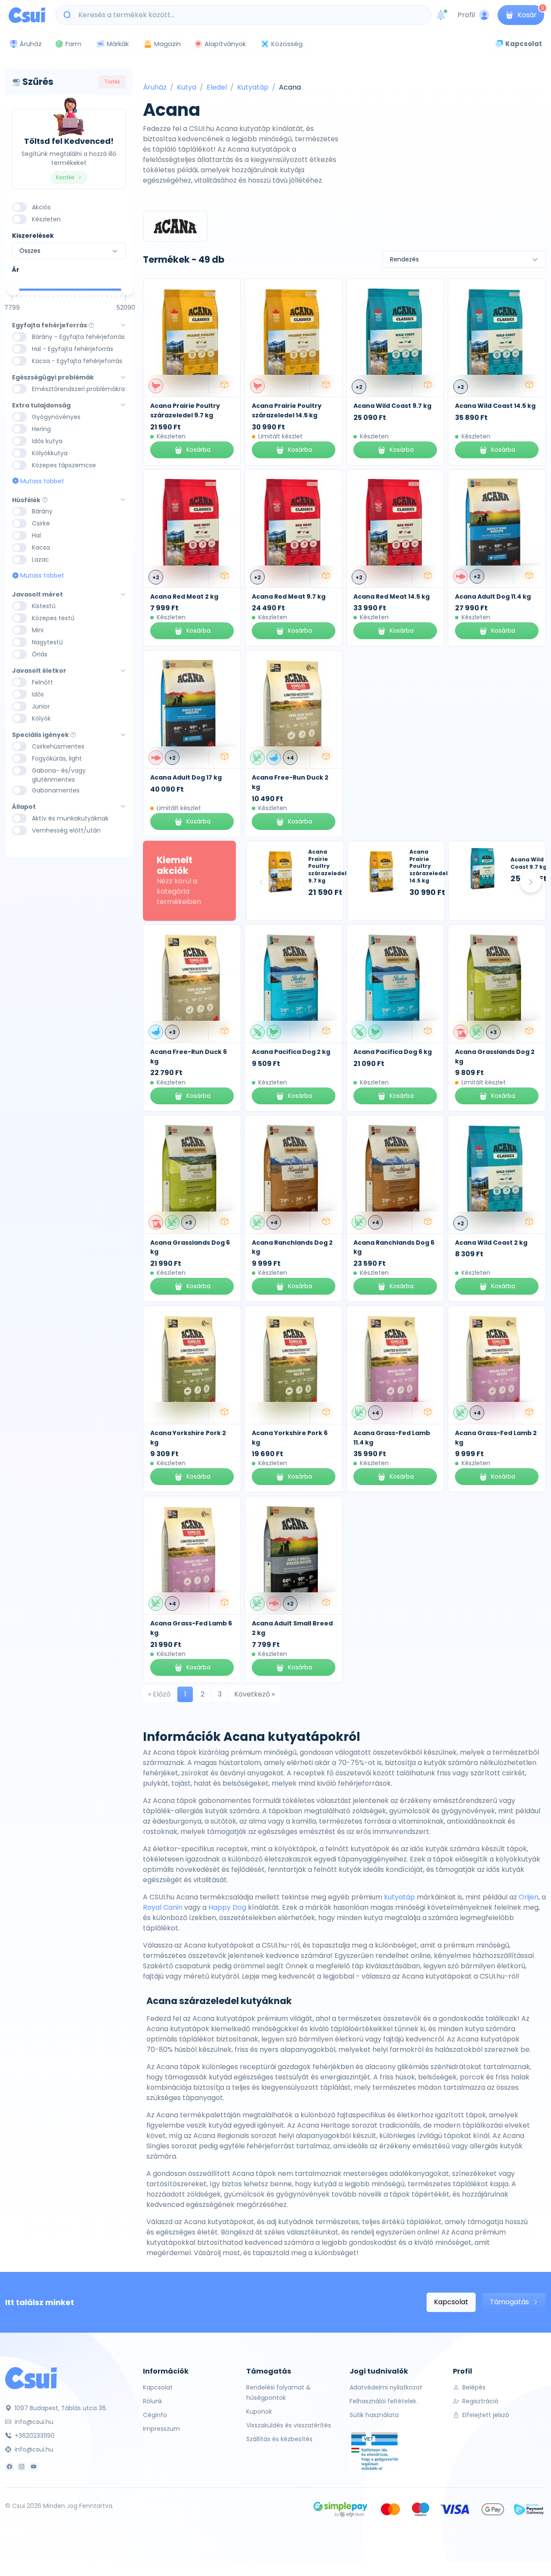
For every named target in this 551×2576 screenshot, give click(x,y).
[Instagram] (22, 2467)
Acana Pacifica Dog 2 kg (291, 1052)
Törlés (112, 82)
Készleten (46, 219)
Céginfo (155, 2415)
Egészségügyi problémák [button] (53, 378)
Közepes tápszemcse (64, 465)
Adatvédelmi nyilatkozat (386, 2387)
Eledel (217, 87)
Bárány (42, 511)
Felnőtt (42, 682)
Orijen (529, 1897)
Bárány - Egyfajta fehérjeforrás (78, 337)
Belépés (473, 2387)
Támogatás (510, 2302)
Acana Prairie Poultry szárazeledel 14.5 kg (287, 410)
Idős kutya (47, 441)
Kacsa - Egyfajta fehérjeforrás (77, 361)
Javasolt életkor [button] (39, 671)
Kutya (187, 87)
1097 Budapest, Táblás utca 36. (60, 2408)
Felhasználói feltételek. (384, 2401)
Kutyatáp (253, 87)
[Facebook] (9, 2467)
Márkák (118, 44)
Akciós (41, 207)
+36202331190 (34, 2436)
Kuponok (259, 2411)
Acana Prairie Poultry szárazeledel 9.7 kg (185, 410)
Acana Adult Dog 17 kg (186, 777)
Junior (41, 706)
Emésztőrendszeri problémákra (78, 389)
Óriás (40, 654)
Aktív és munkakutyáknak (70, 818)
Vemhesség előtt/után (66, 830)
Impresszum (161, 2429)
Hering (41, 429)
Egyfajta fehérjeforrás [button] (50, 325)
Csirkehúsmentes (58, 746)
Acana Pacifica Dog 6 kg (393, 1052)
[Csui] (31, 2378)
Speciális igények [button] (40, 735)
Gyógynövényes (56, 417)
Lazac (40, 559)
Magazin (167, 44)
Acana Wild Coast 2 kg (491, 1243)
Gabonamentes (56, 790)
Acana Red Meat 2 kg (184, 597)
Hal (36, 535)
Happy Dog (227, 1907)
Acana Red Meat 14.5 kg (392, 597)
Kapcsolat (451, 2302)
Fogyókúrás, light (57, 758)
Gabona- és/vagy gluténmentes (59, 775)
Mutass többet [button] (41, 481)
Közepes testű (53, 618)
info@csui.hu (33, 2422)
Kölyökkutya (50, 453)
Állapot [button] (24, 807)
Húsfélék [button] (26, 500)
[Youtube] (34, 2467)
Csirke (41, 523)
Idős (38, 694)
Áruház (155, 87)
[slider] (13, 289)
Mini (38, 630)
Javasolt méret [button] (37, 595)
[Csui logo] (27, 15)
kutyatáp (399, 1897)
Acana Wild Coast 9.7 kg (392, 406)
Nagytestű (47, 642)
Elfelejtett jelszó (485, 2415)
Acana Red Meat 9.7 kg (289, 597)
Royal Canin (163, 1907)
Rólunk (153, 2401)
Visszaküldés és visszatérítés (289, 2425)
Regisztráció (480, 2401)
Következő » (254, 1694)
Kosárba (198, 450)
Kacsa (41, 547)
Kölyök (41, 718)
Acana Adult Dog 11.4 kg (493, 597)
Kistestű (44, 606)
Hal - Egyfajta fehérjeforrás (73, 349)
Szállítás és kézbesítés (279, 2439)
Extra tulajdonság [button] (41, 406)
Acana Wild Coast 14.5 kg (495, 406)
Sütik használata (374, 2415)
